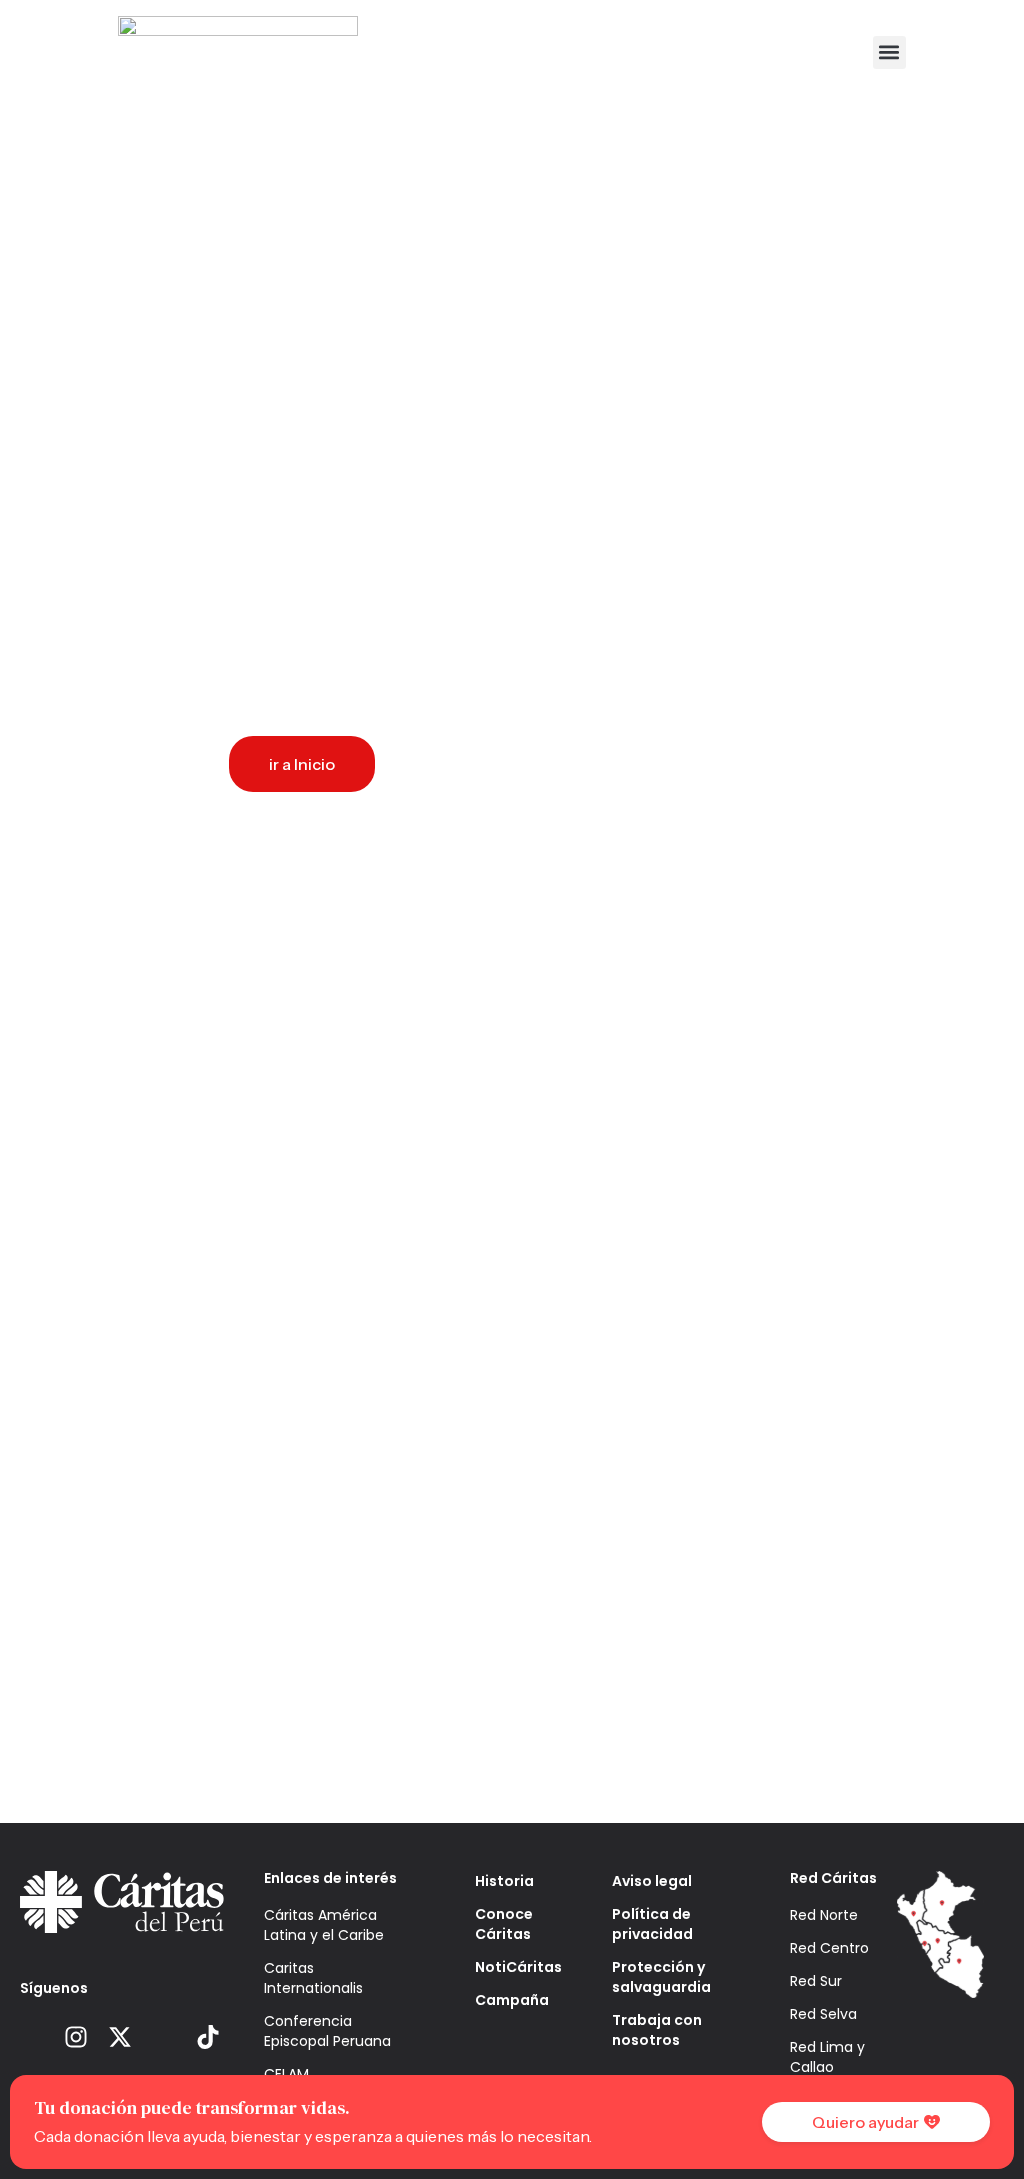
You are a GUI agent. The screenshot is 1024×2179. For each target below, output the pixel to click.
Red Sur (816, 1981)
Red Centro (829, 1948)
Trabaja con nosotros (657, 2030)
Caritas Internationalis (313, 1978)
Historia (504, 1881)
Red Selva (823, 2014)
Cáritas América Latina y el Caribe (324, 1925)
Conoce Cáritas (504, 1924)
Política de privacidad (652, 1924)
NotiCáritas (513, 1967)
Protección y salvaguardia (661, 1977)
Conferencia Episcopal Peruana (327, 2031)
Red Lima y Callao (827, 2057)
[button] (889, 52)
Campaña (512, 2000)
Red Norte (824, 1915)
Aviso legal (652, 1881)
